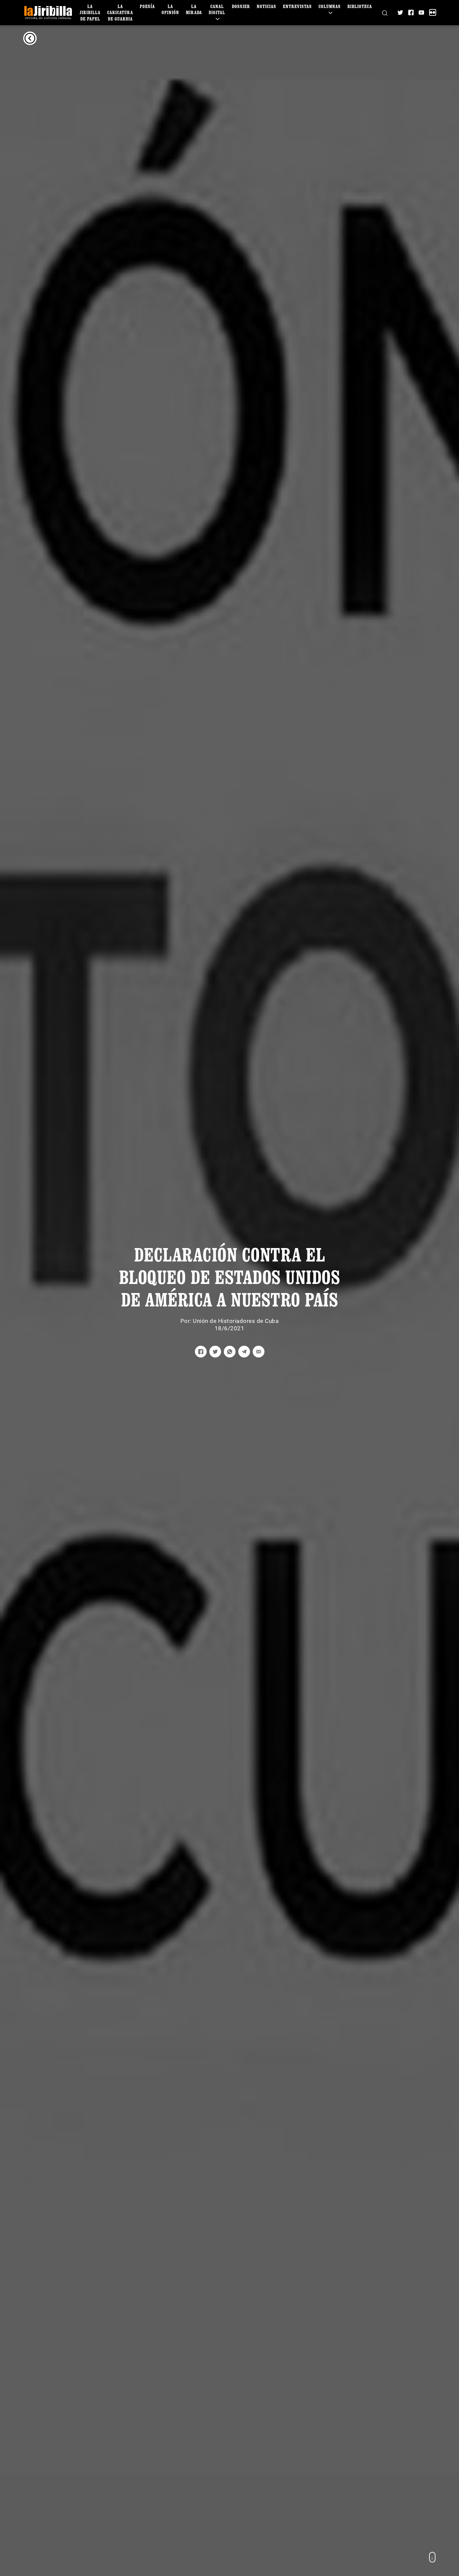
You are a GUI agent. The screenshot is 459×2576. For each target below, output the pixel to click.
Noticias (266, 6)
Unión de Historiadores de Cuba (236, 1321)
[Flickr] (432, 12)
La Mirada (194, 9)
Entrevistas (297, 6)
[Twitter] (400, 12)
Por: (187, 1321)
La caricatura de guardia (120, 12)
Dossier (241, 6)
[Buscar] (385, 12)
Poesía (147, 6)
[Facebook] (411, 12)
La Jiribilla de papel (90, 12)
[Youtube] (421, 12)
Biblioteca (360, 6)
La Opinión (170, 9)
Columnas (330, 6)
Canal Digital (217, 9)
